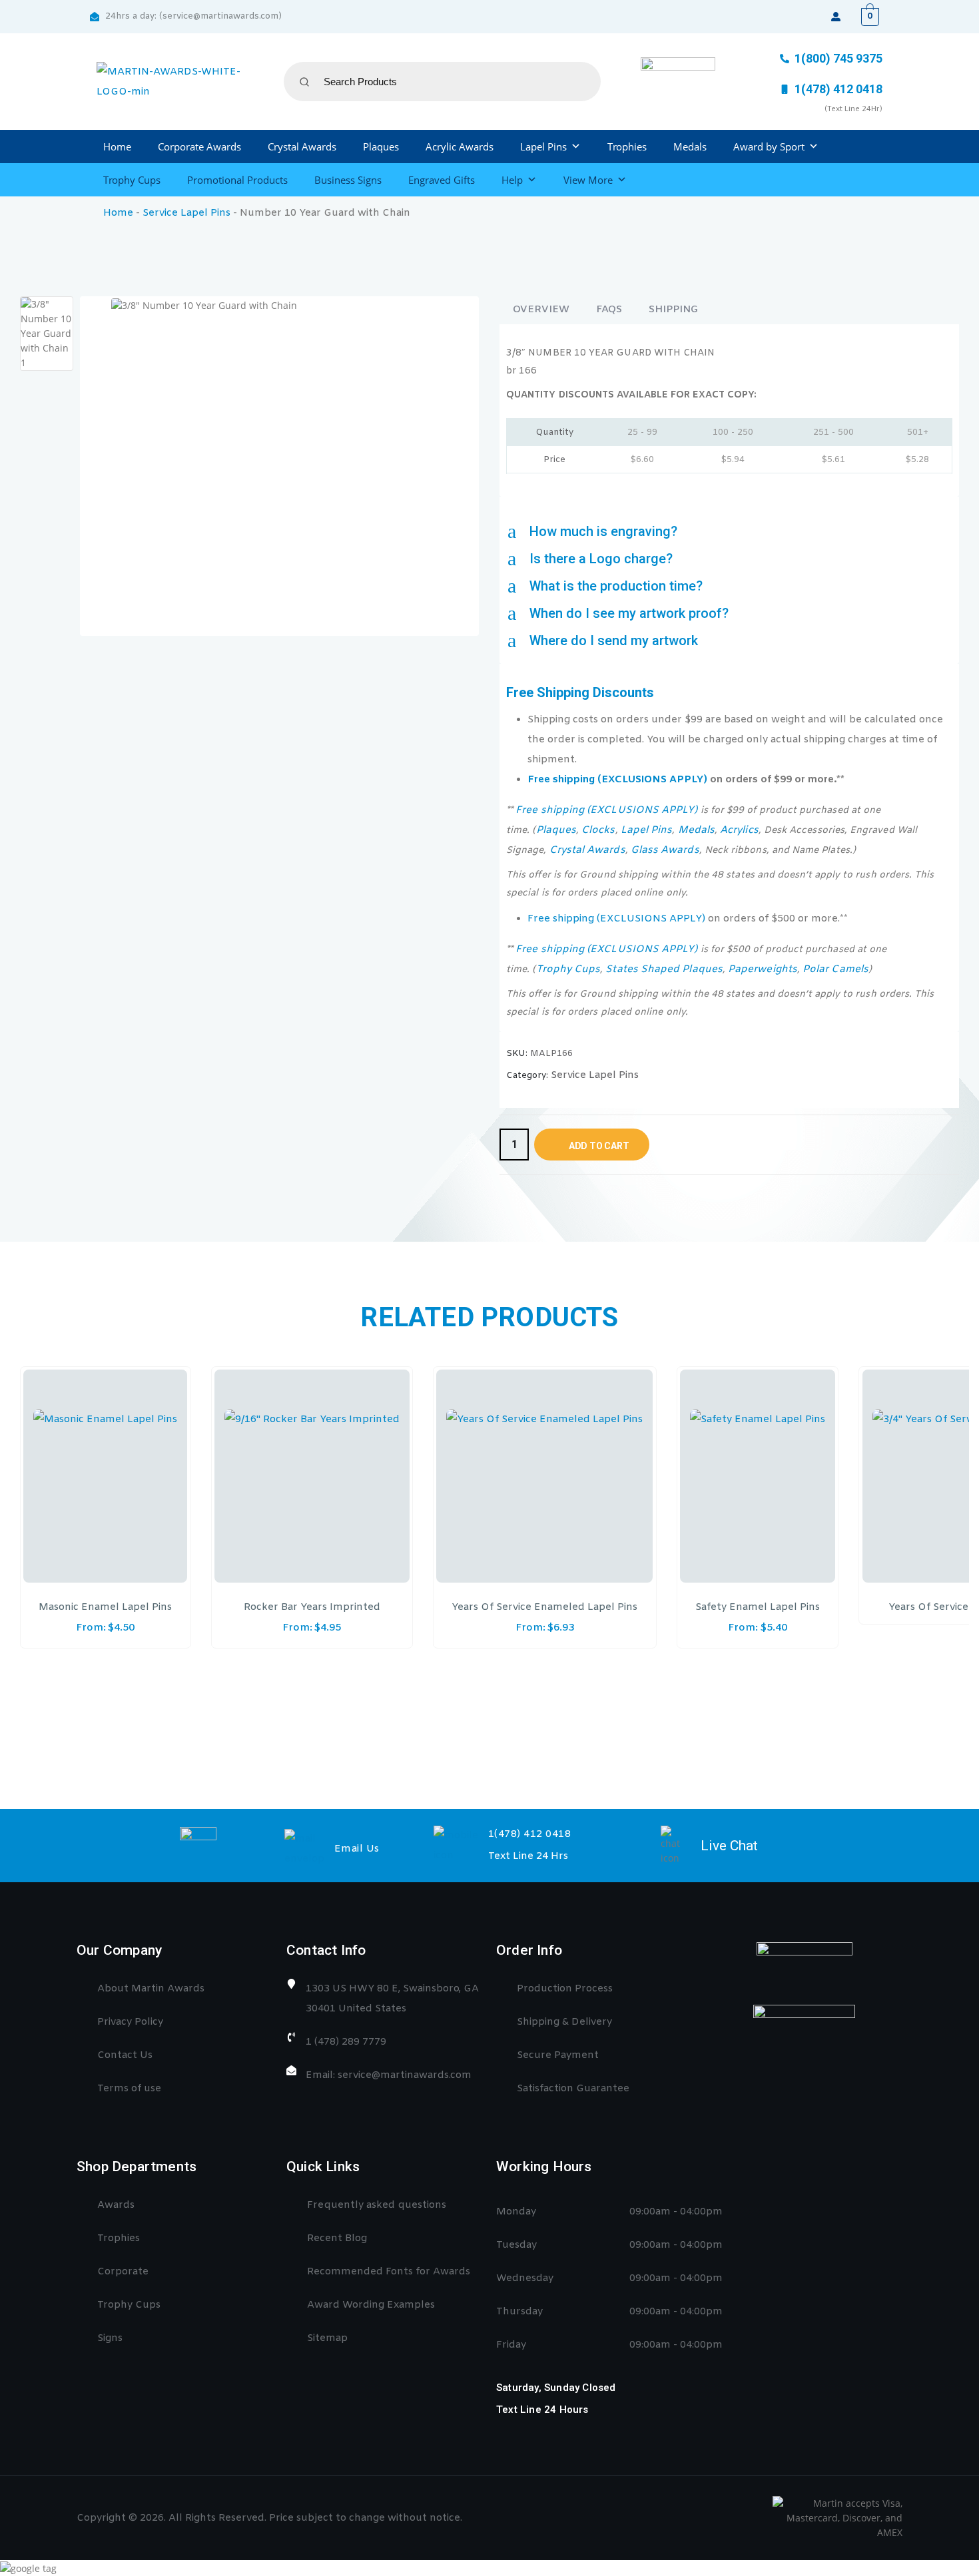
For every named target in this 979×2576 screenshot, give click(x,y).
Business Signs (348, 180)
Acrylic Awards (460, 146)
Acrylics (739, 830)
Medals (690, 146)
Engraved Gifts (442, 180)
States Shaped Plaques (664, 969)
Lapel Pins (543, 146)
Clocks (598, 830)
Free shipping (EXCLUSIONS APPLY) (617, 780)
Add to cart (599, 1146)
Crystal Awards (302, 146)
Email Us (357, 1849)
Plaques (381, 146)
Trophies (627, 146)
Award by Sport (769, 146)
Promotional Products (237, 180)
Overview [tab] (541, 310)
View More (588, 180)
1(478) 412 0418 (530, 1834)
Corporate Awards (199, 146)
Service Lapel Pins (186, 213)
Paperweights (763, 969)
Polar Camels (835, 969)
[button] (729, 532)
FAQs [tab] (609, 310)
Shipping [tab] (673, 310)
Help (512, 180)
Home (117, 146)
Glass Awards (665, 850)
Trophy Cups (132, 180)
